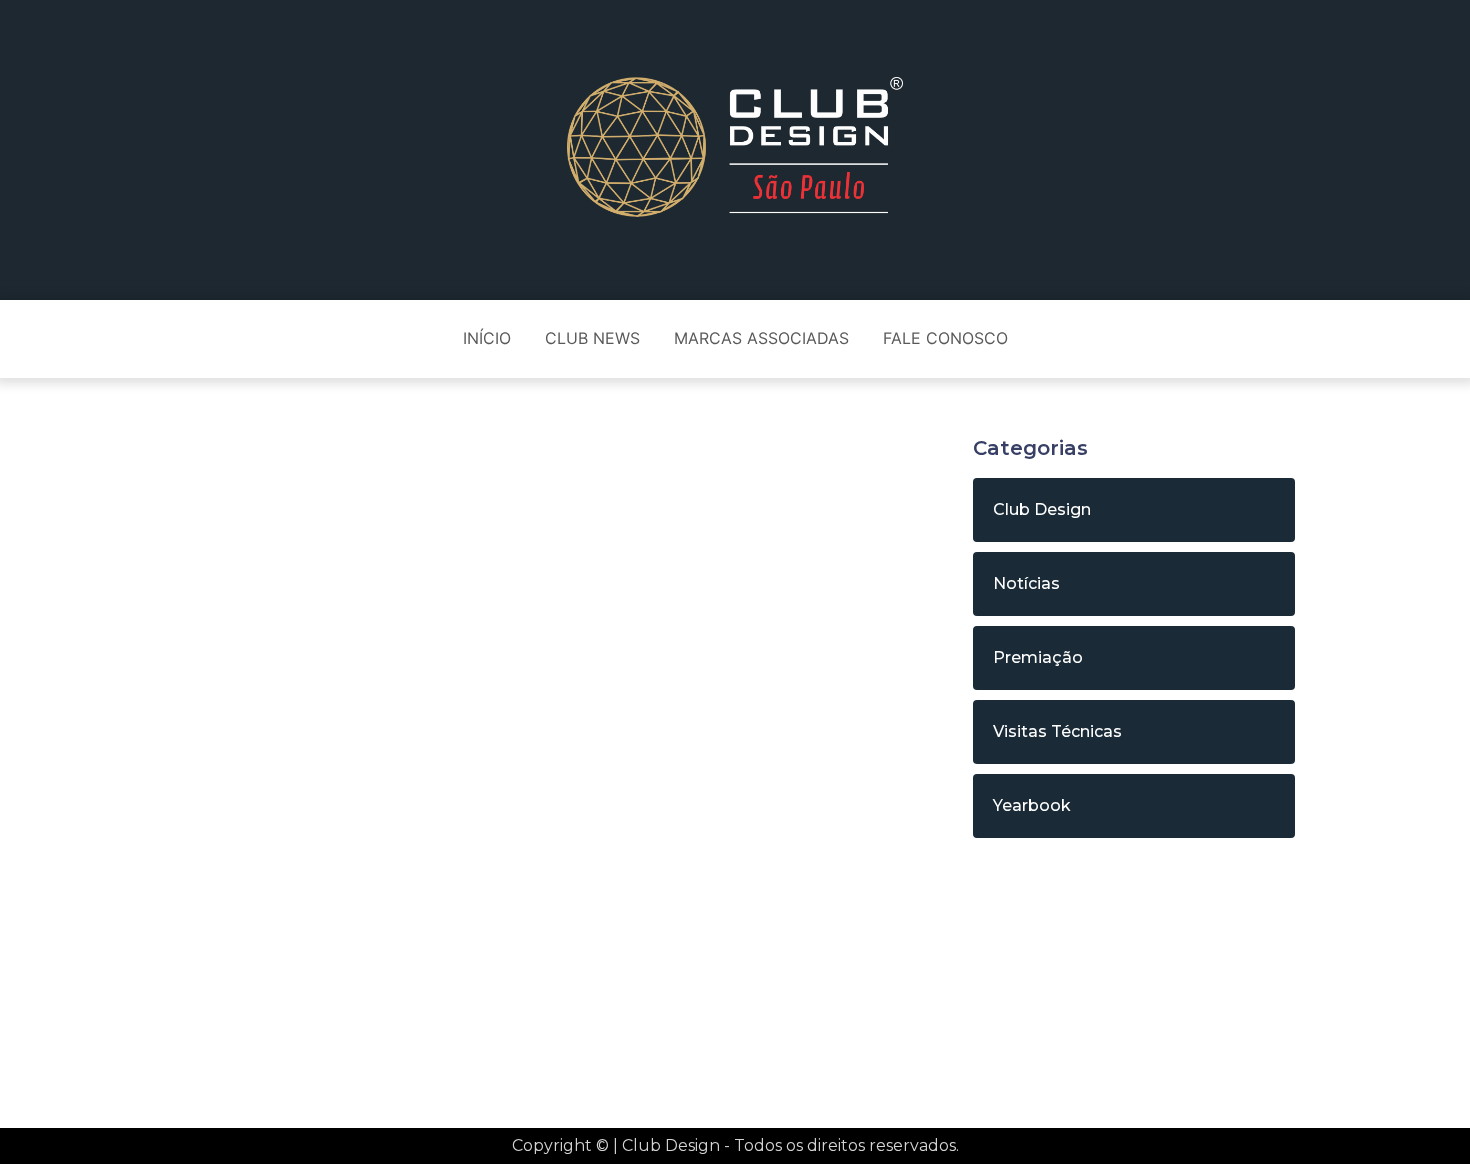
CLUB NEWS (592, 338)
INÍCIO (487, 338)
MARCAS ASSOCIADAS (761, 338)
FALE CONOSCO (945, 338)
